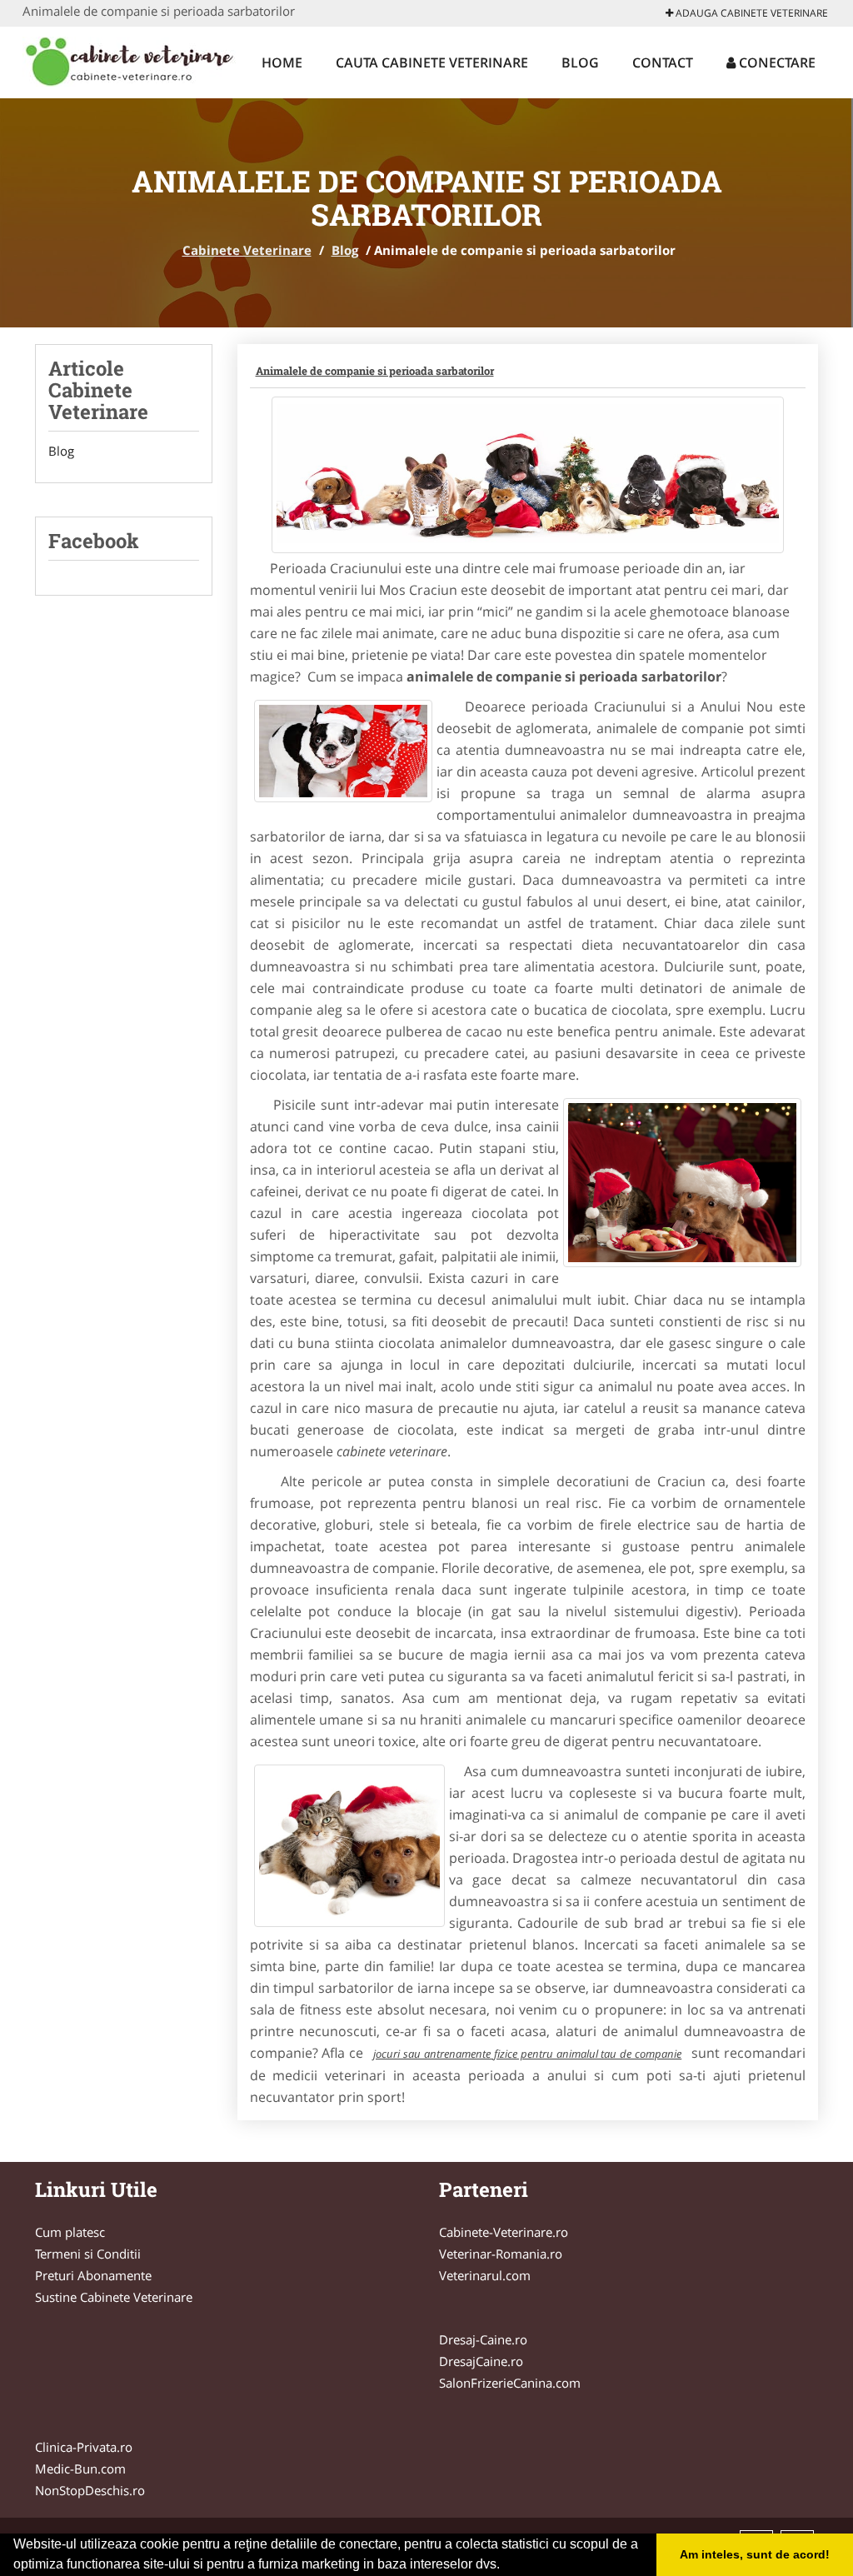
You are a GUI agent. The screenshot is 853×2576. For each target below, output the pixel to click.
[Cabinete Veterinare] (132, 60)
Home (282, 62)
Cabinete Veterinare (247, 250)
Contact (663, 62)
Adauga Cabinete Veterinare (751, 13)
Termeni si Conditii (88, 2254)
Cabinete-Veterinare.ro (504, 2232)
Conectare (776, 62)
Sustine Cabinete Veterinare (114, 2297)
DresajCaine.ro (481, 2361)
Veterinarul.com (485, 2275)
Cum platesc (70, 2232)
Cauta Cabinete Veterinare (432, 62)
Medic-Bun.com (80, 2469)
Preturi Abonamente (93, 2275)
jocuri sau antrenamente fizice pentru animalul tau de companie (527, 2054)
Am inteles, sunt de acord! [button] (755, 2554)
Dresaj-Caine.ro (483, 2339)
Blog (580, 62)
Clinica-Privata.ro (84, 2447)
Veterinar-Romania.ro (501, 2254)
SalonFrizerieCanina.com (510, 2383)
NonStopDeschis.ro (90, 2490)
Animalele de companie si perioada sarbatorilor (375, 371)
